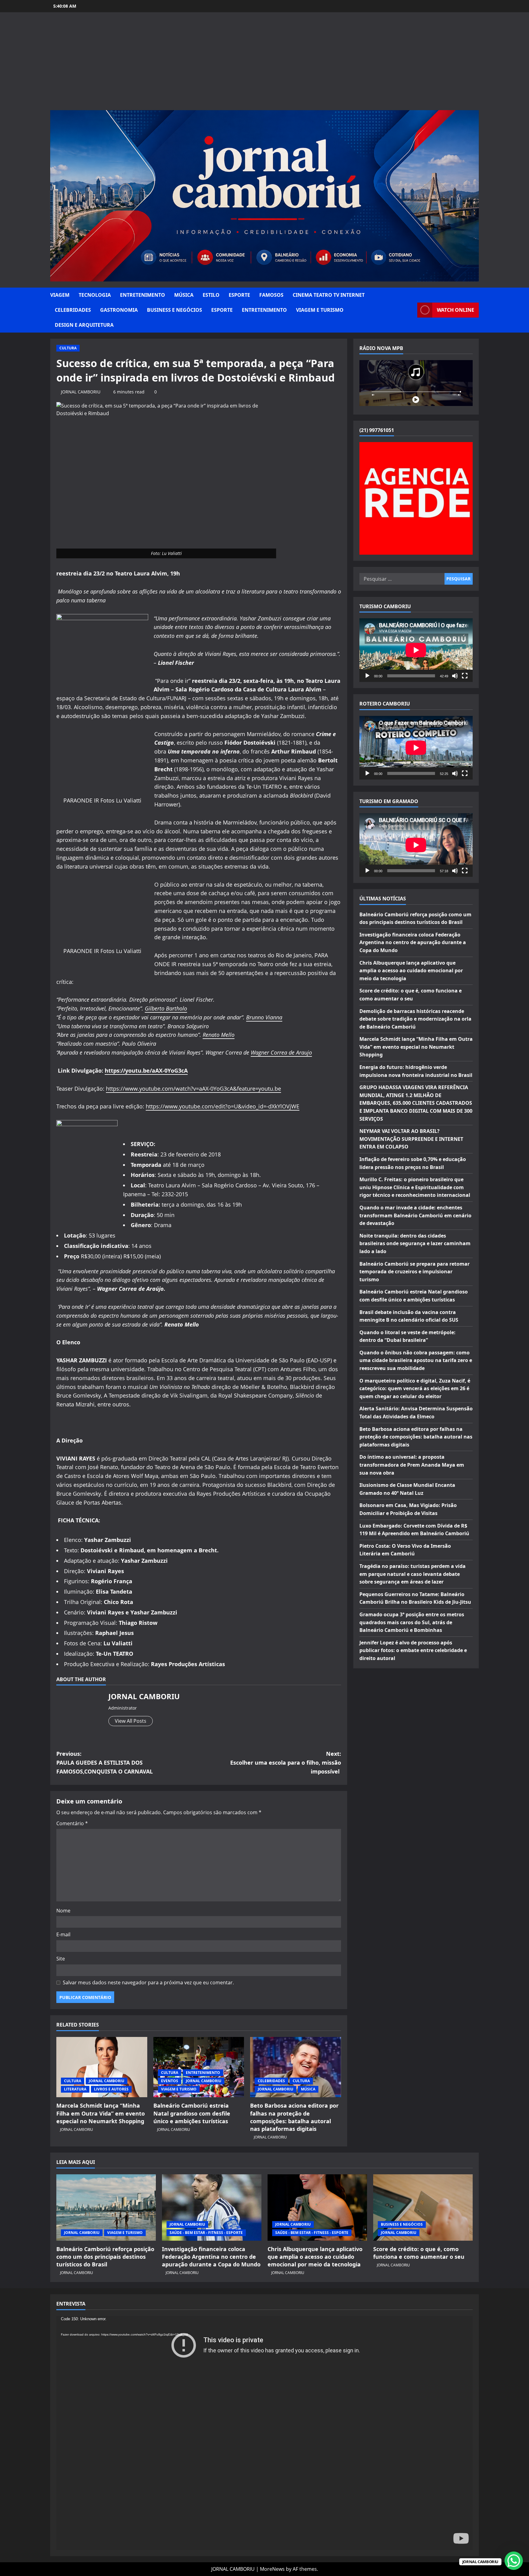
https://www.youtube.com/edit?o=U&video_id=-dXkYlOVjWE (223, 1106)
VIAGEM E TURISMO (320, 310)
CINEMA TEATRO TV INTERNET (329, 295)
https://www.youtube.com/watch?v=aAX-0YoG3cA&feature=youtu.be (193, 1089)
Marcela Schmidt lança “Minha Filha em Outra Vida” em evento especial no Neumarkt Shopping (101, 2113)
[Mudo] (455, 676)
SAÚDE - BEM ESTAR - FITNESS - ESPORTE (206, 2233)
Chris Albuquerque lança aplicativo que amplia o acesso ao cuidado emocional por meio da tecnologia (411, 971)
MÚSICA (184, 295)
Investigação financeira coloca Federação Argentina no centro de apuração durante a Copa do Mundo (413, 942)
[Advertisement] (264, 64)
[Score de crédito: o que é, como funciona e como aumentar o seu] (423, 2207)
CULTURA (68, 348)
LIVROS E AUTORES (111, 2089)
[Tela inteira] (465, 676)
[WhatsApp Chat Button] (514, 2561)
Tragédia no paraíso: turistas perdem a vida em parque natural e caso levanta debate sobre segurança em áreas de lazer (413, 1574)
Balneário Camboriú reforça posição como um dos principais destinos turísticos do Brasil (105, 2257)
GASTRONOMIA (119, 310)
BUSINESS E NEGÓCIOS (174, 310)
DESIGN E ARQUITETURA (84, 325)
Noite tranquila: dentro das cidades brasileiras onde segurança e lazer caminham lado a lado (415, 1243)
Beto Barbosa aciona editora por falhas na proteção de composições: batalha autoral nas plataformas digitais (294, 2117)
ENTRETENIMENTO (143, 295)
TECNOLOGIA (95, 295)
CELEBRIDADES (73, 310)
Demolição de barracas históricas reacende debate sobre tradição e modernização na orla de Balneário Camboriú (415, 1019)
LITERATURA (75, 2089)
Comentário (72, 1823)
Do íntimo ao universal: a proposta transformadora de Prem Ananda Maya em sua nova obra (412, 1465)
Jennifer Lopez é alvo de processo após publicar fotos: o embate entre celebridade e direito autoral (413, 1650)
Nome (63, 1911)
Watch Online (456, 310)
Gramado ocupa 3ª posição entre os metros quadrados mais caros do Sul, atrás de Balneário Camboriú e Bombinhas (412, 1622)
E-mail (63, 1934)
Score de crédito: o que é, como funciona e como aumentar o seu (419, 2253)
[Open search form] (411, 310)
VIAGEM (60, 295)
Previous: (105, 1763)
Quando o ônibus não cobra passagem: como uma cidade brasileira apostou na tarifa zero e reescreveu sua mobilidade (416, 1360)
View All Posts (131, 1721)
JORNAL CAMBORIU (81, 392)
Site (61, 1959)
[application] (416, 650)
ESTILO (211, 295)
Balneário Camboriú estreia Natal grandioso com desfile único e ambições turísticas (192, 2113)
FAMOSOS (271, 295)
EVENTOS (170, 2081)
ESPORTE (239, 295)
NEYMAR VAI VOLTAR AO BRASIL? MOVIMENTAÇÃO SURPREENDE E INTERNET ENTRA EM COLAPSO (411, 1139)
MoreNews (272, 2569)
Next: (286, 1763)
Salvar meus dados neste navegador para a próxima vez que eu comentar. (148, 1982)
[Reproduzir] (367, 676)
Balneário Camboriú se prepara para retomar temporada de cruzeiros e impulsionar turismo (415, 1272)
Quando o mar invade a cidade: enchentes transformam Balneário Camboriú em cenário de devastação (415, 1215)
